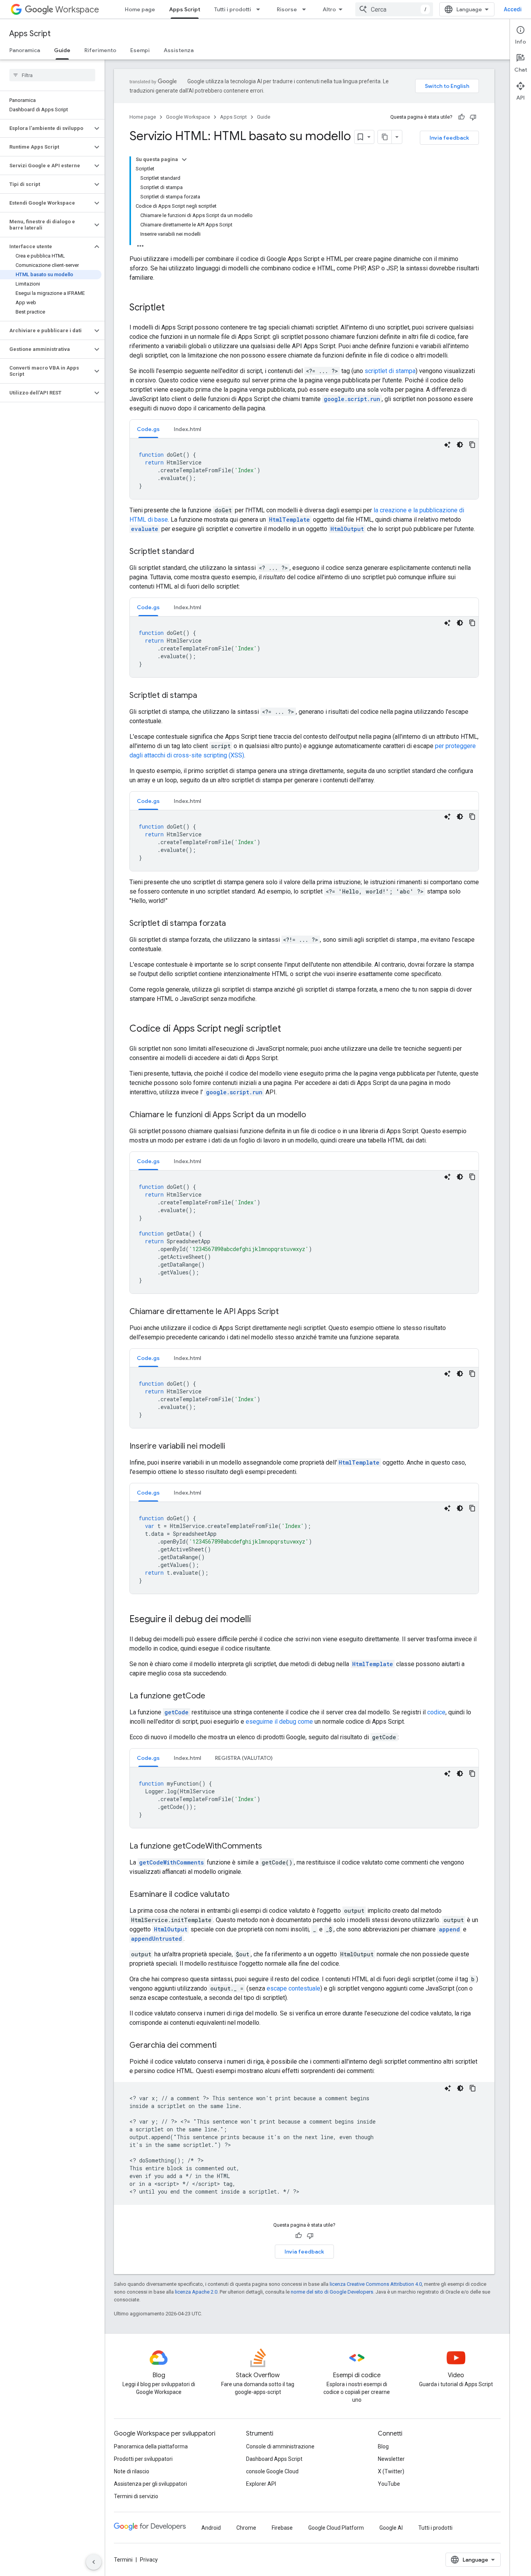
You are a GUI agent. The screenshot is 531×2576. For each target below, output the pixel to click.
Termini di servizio (136, 2496)
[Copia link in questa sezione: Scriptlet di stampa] (205, 696)
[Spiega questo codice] (447, 445)
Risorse (287, 9)
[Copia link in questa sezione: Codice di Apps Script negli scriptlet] (289, 1029)
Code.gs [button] (148, 429)
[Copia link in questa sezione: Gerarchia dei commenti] (224, 2046)
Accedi (513, 9)
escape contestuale (293, 1988)
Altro (329, 9)
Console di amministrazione (280, 2446)
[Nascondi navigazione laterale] (94, 2562)
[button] (46, 128)
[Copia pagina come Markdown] (385, 137)
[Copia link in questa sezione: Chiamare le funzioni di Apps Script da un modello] (314, 1115)
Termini (123, 2560)
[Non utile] (473, 117)
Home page (140, 9)
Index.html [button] (187, 429)
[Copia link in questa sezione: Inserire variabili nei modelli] (233, 1447)
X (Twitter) (391, 2471)
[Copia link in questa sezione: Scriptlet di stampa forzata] (234, 924)
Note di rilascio (132, 2471)
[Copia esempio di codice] (472, 445)
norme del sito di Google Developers (332, 2292)
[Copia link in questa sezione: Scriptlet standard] (202, 552)
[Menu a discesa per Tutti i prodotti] (260, 9)
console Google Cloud (272, 2471)
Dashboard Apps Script (274, 2459)
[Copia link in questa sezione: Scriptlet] (173, 308)
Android (211, 2528)
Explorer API (261, 2484)
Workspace (77, 10)
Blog (383, 2446)
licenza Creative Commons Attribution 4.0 (376, 2284)
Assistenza (179, 50)
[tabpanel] (304, 469)
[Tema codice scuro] (460, 445)
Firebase (282, 2528)
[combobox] (394, 9)
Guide (62, 50)
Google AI (391, 2528)
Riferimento (100, 50)
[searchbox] (52, 75)
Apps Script (185, 9)
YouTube (389, 2484)
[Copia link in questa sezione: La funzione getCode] (213, 1696)
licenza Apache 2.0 (196, 2292)
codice (436, 1712)
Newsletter (391, 2459)
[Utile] (461, 117)
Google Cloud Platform (336, 2528)
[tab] (148, 429)
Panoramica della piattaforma (151, 2446)
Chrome (246, 2528)
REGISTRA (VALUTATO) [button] (244, 1758)
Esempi (140, 50)
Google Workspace (188, 117)
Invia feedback (449, 138)
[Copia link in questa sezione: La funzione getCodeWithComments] (270, 1847)
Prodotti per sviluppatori (143, 2459)
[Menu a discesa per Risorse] (306, 9)
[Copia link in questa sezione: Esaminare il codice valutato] (237, 1895)
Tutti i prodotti (233, 9)
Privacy (149, 2560)
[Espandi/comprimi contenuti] (184, 159)
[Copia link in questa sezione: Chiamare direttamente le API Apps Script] (286, 1312)
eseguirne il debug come (279, 1722)
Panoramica (25, 50)
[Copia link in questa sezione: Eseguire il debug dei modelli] (259, 1620)
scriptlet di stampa (390, 371)
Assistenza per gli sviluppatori (150, 2484)
